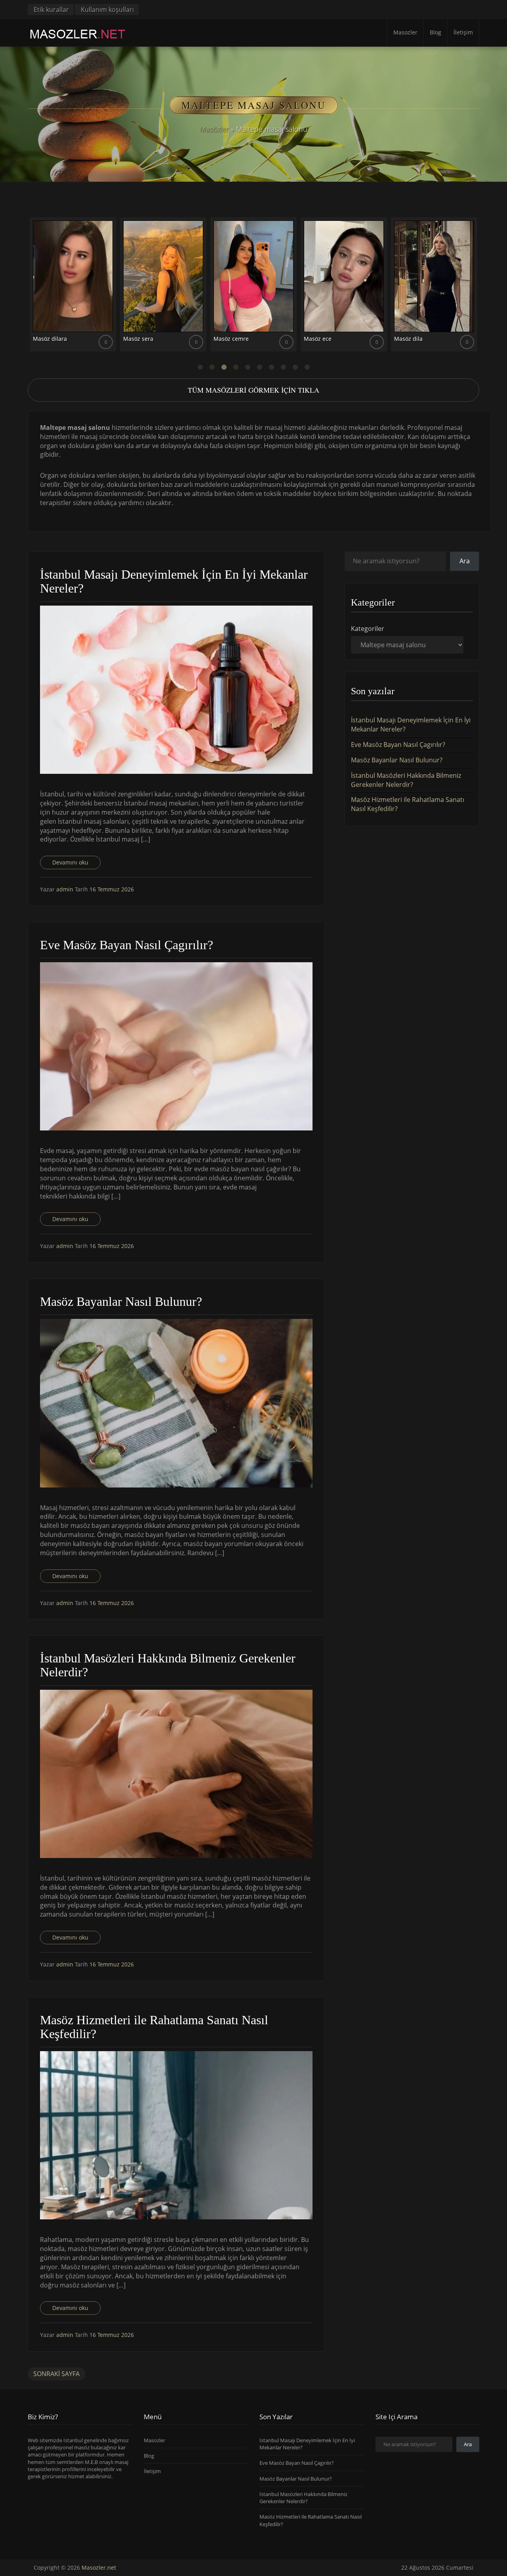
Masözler (214, 129)
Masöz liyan (410, 339)
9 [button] (295, 367)
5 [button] (248, 367)
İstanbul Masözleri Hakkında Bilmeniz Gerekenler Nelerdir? (406, 780)
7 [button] (271, 367)
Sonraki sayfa (56, 2374)
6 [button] (259, 367)
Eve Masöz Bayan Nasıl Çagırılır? (398, 745)
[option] (73, 287)
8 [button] (283, 367)
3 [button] (224, 367)
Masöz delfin (321, 339)
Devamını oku (70, 862)
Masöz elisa (139, 339)
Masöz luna (229, 339)
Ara (465, 561)
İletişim (463, 32)
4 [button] (236, 367)
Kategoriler (368, 629)
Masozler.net (99, 2567)
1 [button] (200, 367)
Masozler (405, 32)
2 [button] (212, 367)
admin (66, 889)
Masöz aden (49, 339)
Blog (436, 32)
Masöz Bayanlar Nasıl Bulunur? (397, 760)
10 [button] (307, 367)
